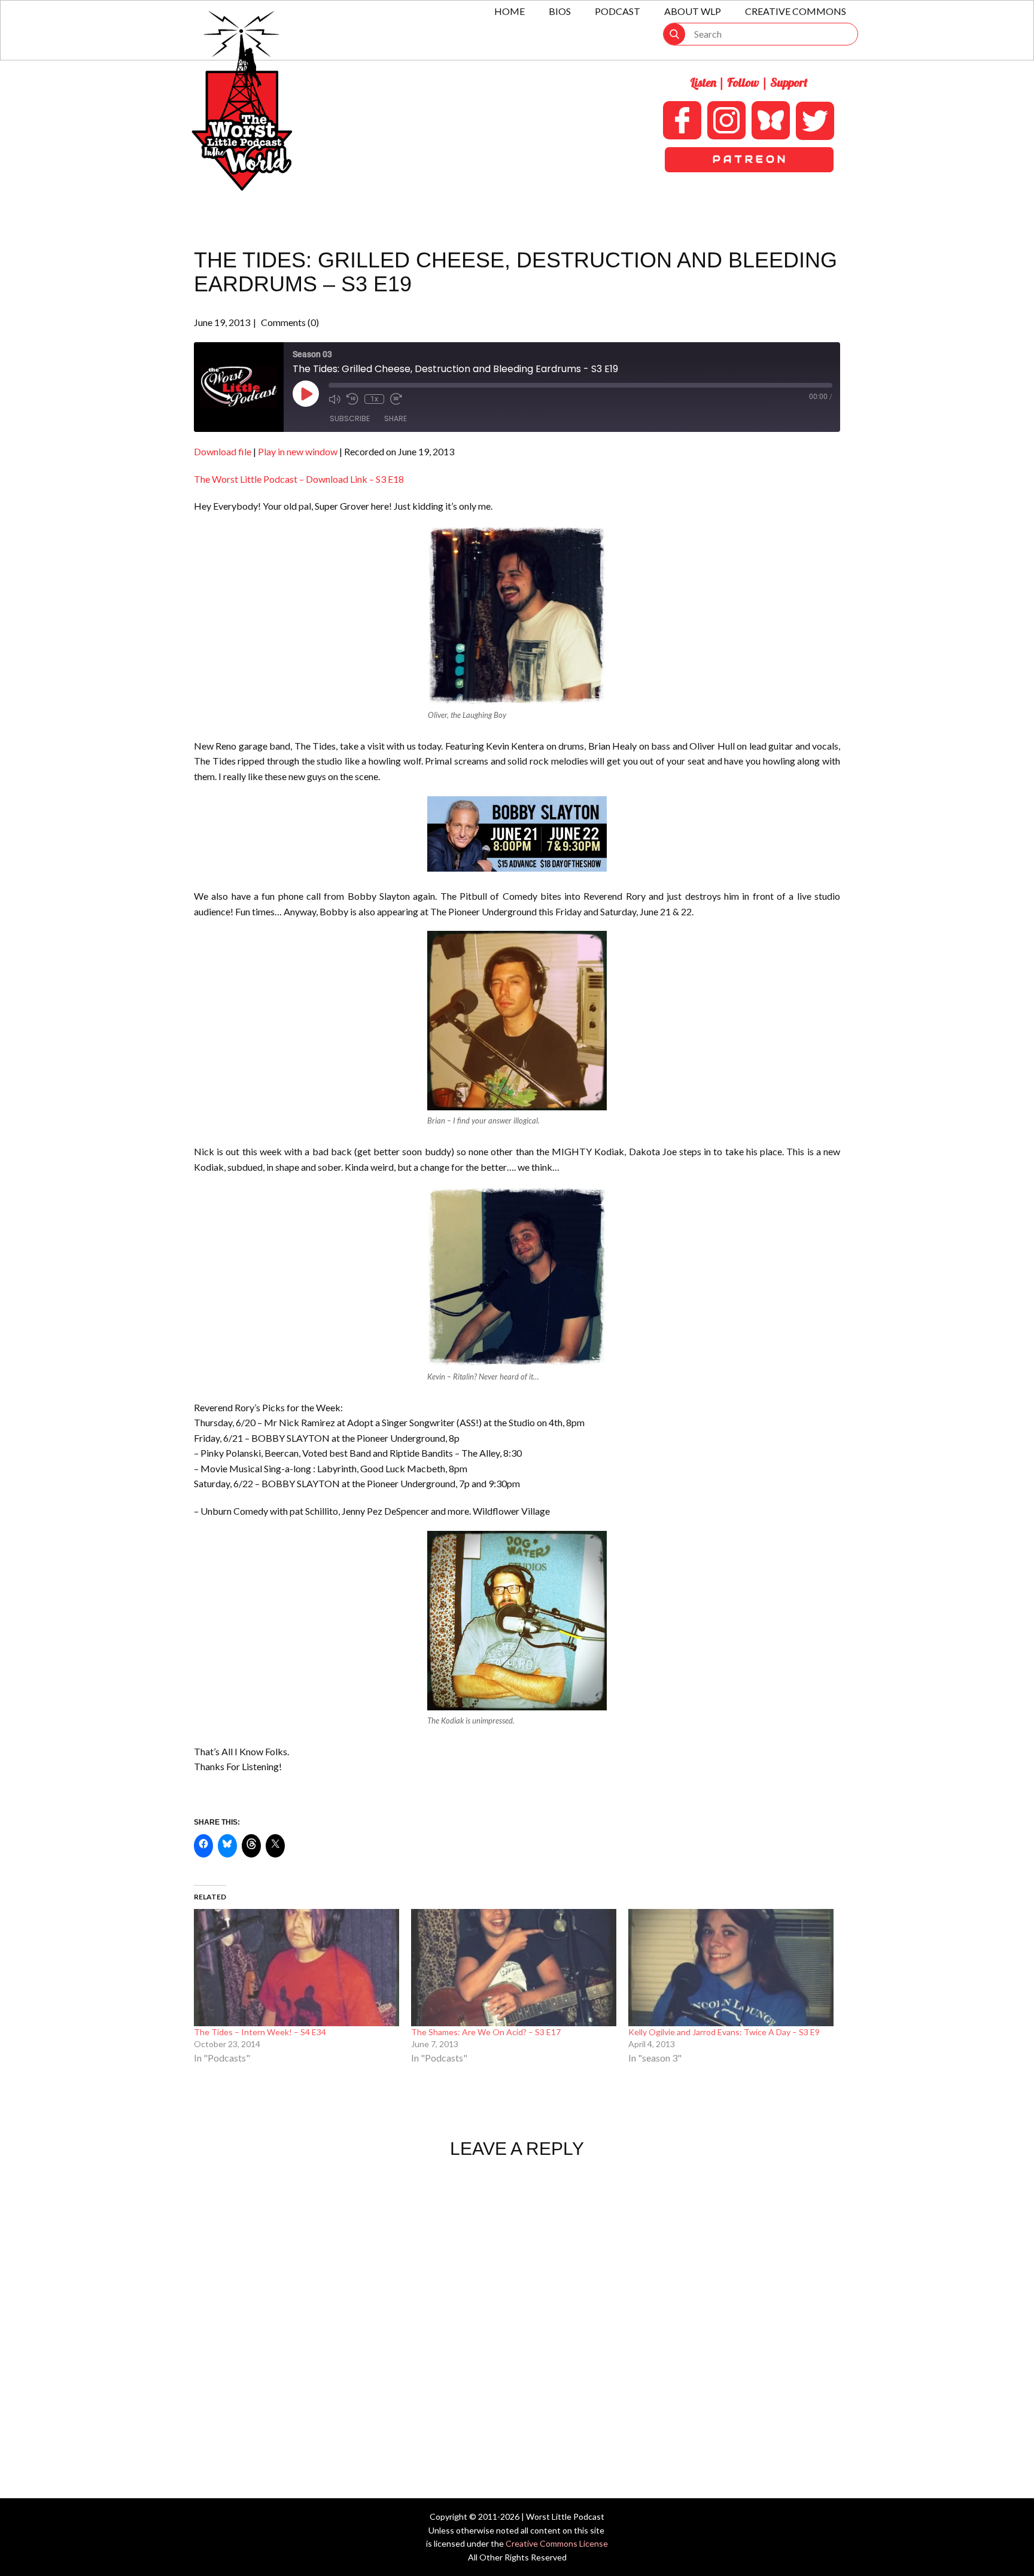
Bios (560, 11)
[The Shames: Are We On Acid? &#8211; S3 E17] (514, 1968)
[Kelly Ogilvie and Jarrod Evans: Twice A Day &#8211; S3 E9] (731, 1968)
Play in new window (298, 451)
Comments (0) (289, 322)
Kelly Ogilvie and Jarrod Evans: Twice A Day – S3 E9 (724, 2032)
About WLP (693, 11)
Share (396, 418)
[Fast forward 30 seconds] (396, 399)
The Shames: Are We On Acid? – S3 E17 (486, 2032)
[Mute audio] (334, 399)
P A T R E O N (749, 159)
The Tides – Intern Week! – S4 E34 (260, 2032)
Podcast (618, 11)
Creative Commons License (557, 2543)
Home (510, 11)
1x (374, 399)
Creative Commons (796, 11)
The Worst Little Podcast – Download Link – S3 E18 (299, 479)
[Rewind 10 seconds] (352, 399)
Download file (223, 451)
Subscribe (350, 418)
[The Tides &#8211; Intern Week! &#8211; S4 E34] (296, 1968)
